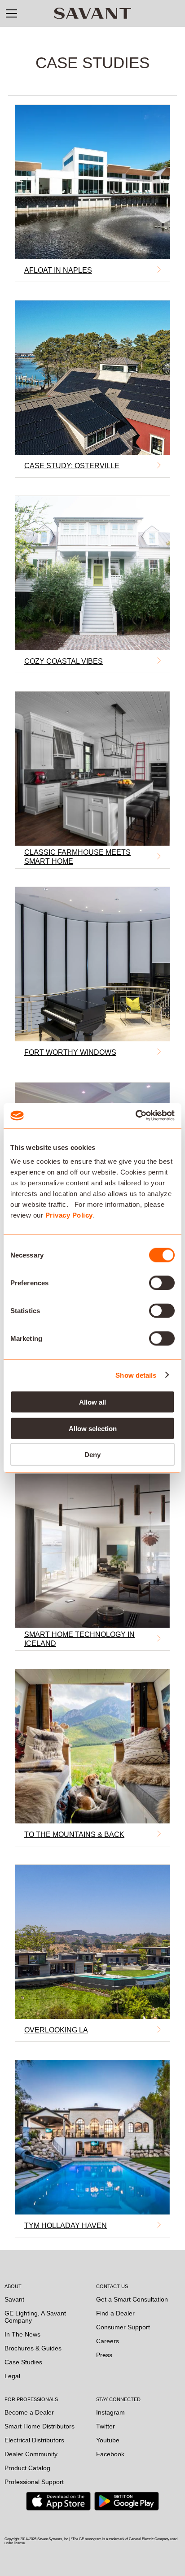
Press (104, 2355)
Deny (92, 1455)
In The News (22, 2334)
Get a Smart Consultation (132, 2299)
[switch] (162, 1283)
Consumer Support (123, 2327)
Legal (12, 2376)
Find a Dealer (115, 2313)
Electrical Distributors (34, 2440)
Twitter (106, 2426)
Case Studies (23, 2362)
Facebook (110, 2454)
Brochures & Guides (33, 2348)
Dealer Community (31, 2454)
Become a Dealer (29, 2412)
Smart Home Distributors (40, 2426)
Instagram (110, 2412)
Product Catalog (27, 2468)
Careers (108, 2341)
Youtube (108, 2440)
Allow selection (93, 1428)
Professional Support (34, 2482)
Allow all (92, 1402)
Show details (136, 1375)
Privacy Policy (69, 1215)
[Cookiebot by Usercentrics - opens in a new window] (135, 1116)
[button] (11, 13)
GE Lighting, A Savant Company (35, 2317)
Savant (14, 2299)
